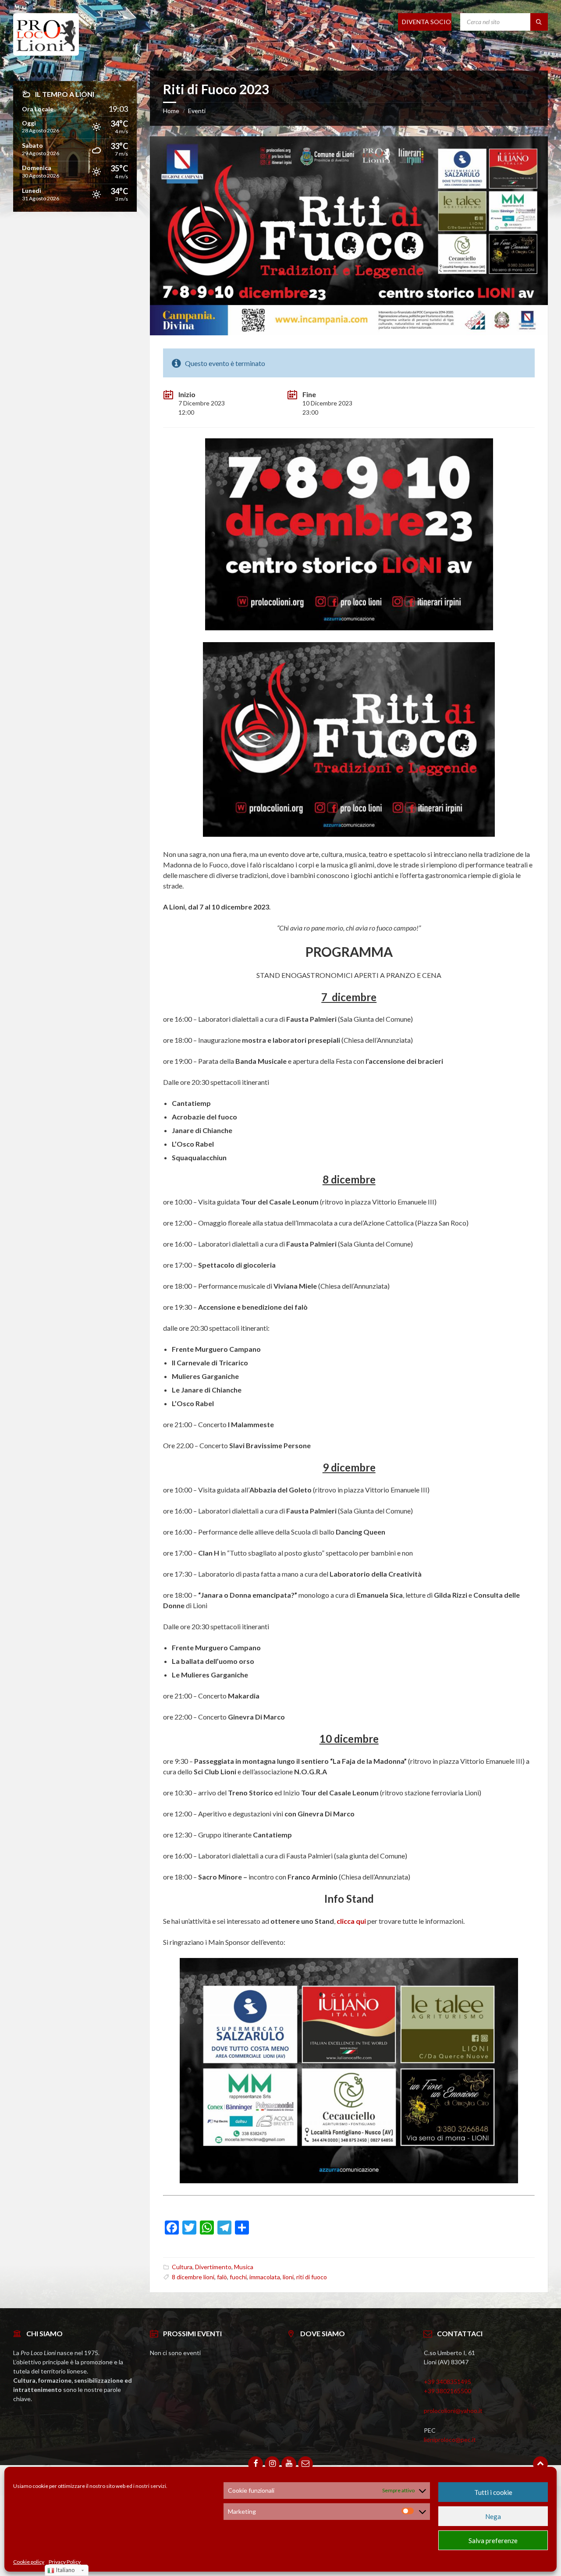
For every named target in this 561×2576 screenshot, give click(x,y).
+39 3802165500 (447, 2391)
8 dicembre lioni (193, 2277)
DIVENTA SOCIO (426, 22)
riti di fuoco (312, 2277)
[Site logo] (46, 53)
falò (222, 2277)
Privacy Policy (65, 2562)
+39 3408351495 (447, 2382)
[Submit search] (539, 22)
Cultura (182, 2267)
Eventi (197, 111)
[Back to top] (540, 2464)
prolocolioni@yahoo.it (453, 2411)
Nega (493, 2516)
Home (171, 111)
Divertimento (213, 2267)
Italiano (65, 2570)
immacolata (265, 2277)
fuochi (238, 2277)
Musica (244, 2267)
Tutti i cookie (493, 2492)
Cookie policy (29, 2562)
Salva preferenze (493, 2540)
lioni (288, 2277)
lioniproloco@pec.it (450, 2439)
